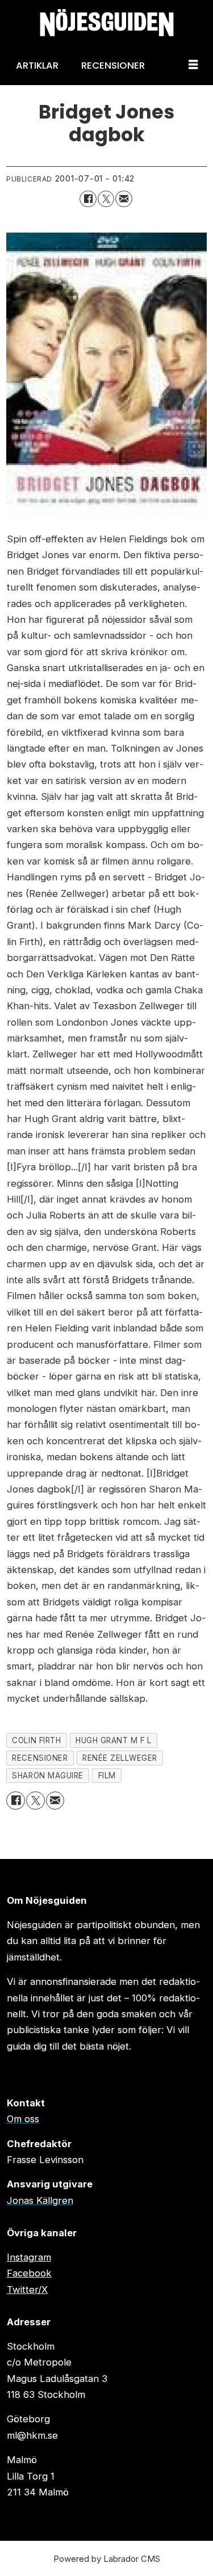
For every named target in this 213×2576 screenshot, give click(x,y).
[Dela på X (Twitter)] (106, 199)
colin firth (36, 1740)
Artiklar (37, 65)
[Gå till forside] (106, 23)
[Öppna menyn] (193, 65)
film (107, 1776)
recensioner (40, 1758)
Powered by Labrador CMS (107, 2559)
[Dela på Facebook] (88, 199)
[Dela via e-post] (124, 199)
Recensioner (113, 65)
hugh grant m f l (114, 1740)
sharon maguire (47, 1776)
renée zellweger (120, 1758)
